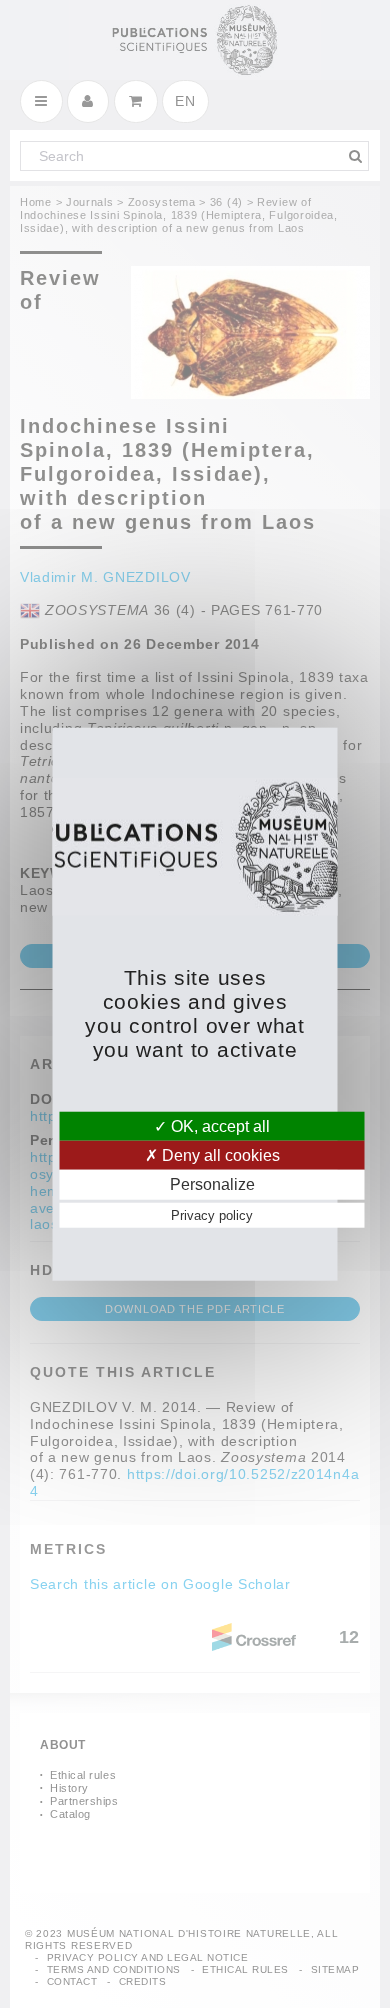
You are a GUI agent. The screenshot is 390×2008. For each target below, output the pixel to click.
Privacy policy (212, 1214)
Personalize (212, 1184)
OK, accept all (218, 1126)
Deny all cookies (219, 1155)
